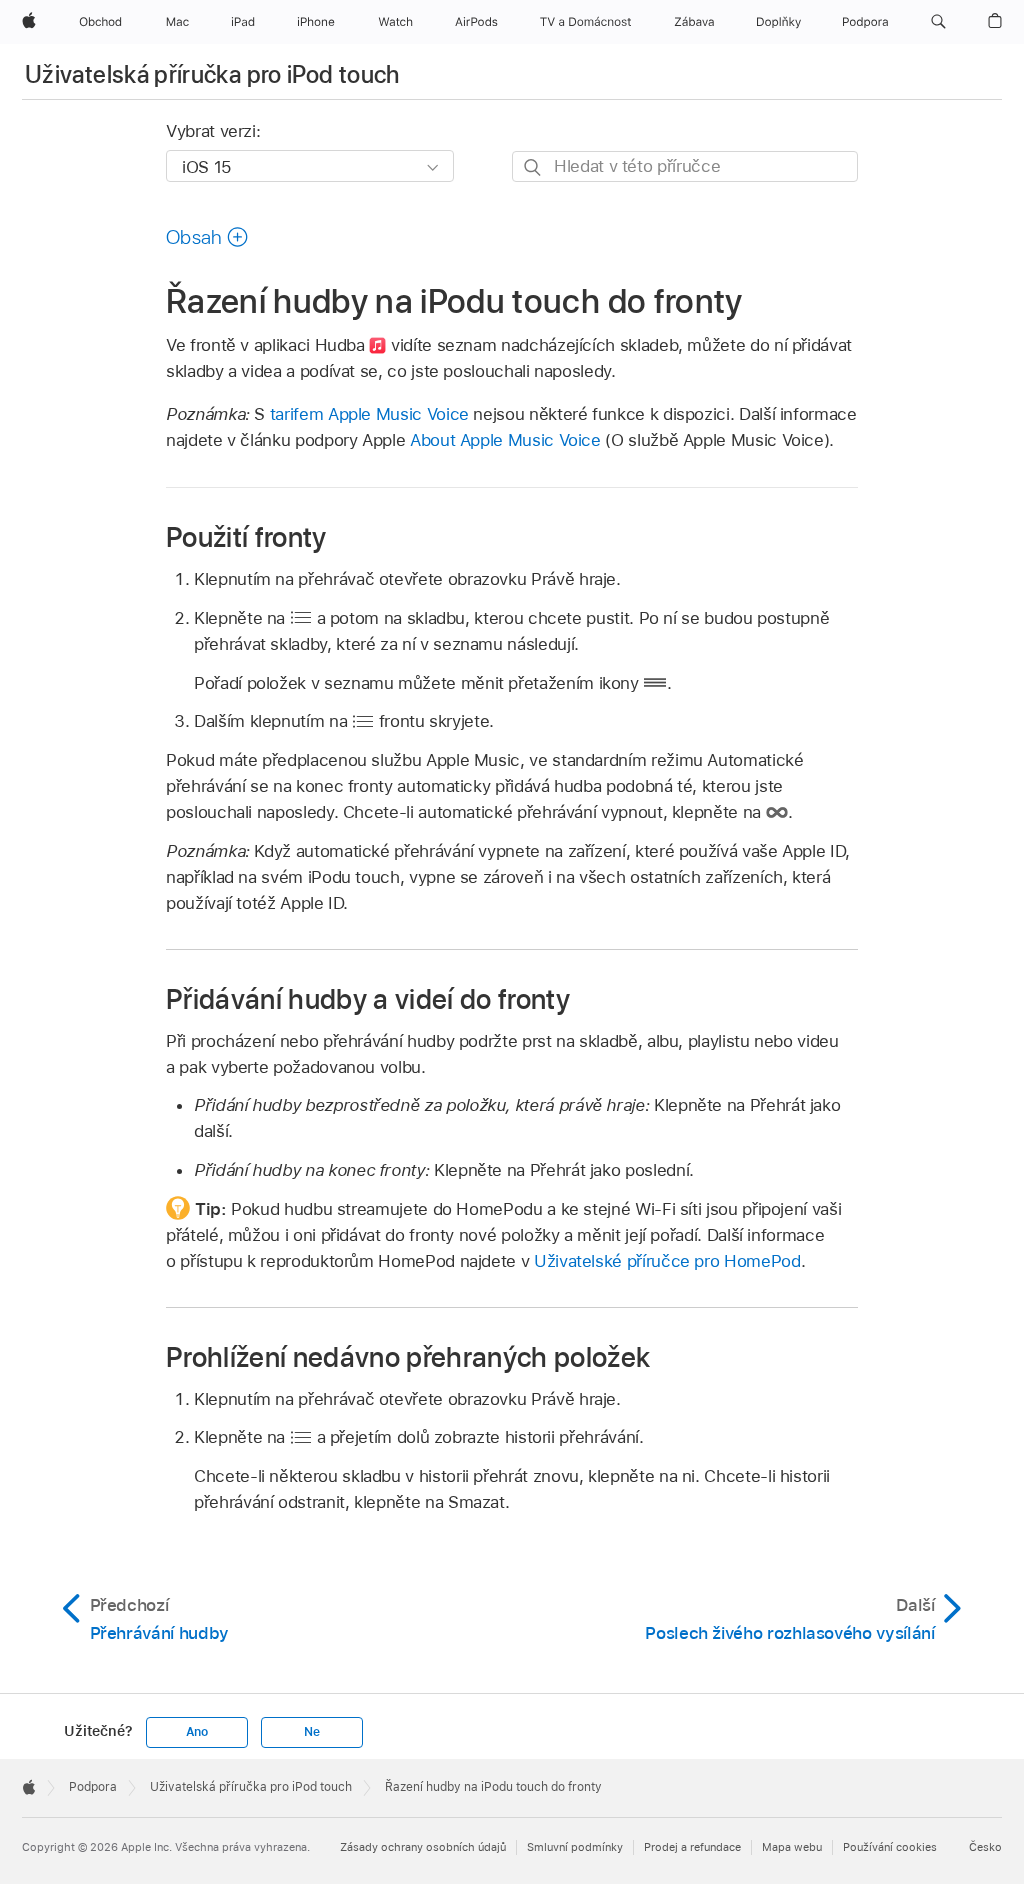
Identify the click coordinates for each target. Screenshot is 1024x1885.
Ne (312, 1732)
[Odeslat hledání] (533, 167)
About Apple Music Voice (505, 440)
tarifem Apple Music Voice (369, 414)
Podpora (93, 1787)
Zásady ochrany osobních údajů (423, 1847)
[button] (938, 22)
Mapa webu (792, 1847)
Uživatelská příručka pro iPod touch (212, 74)
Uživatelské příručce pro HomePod (667, 1261)
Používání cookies (890, 1847)
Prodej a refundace (692, 1847)
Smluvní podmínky (575, 1847)
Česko (985, 1847)
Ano (197, 1732)
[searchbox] (685, 166)
